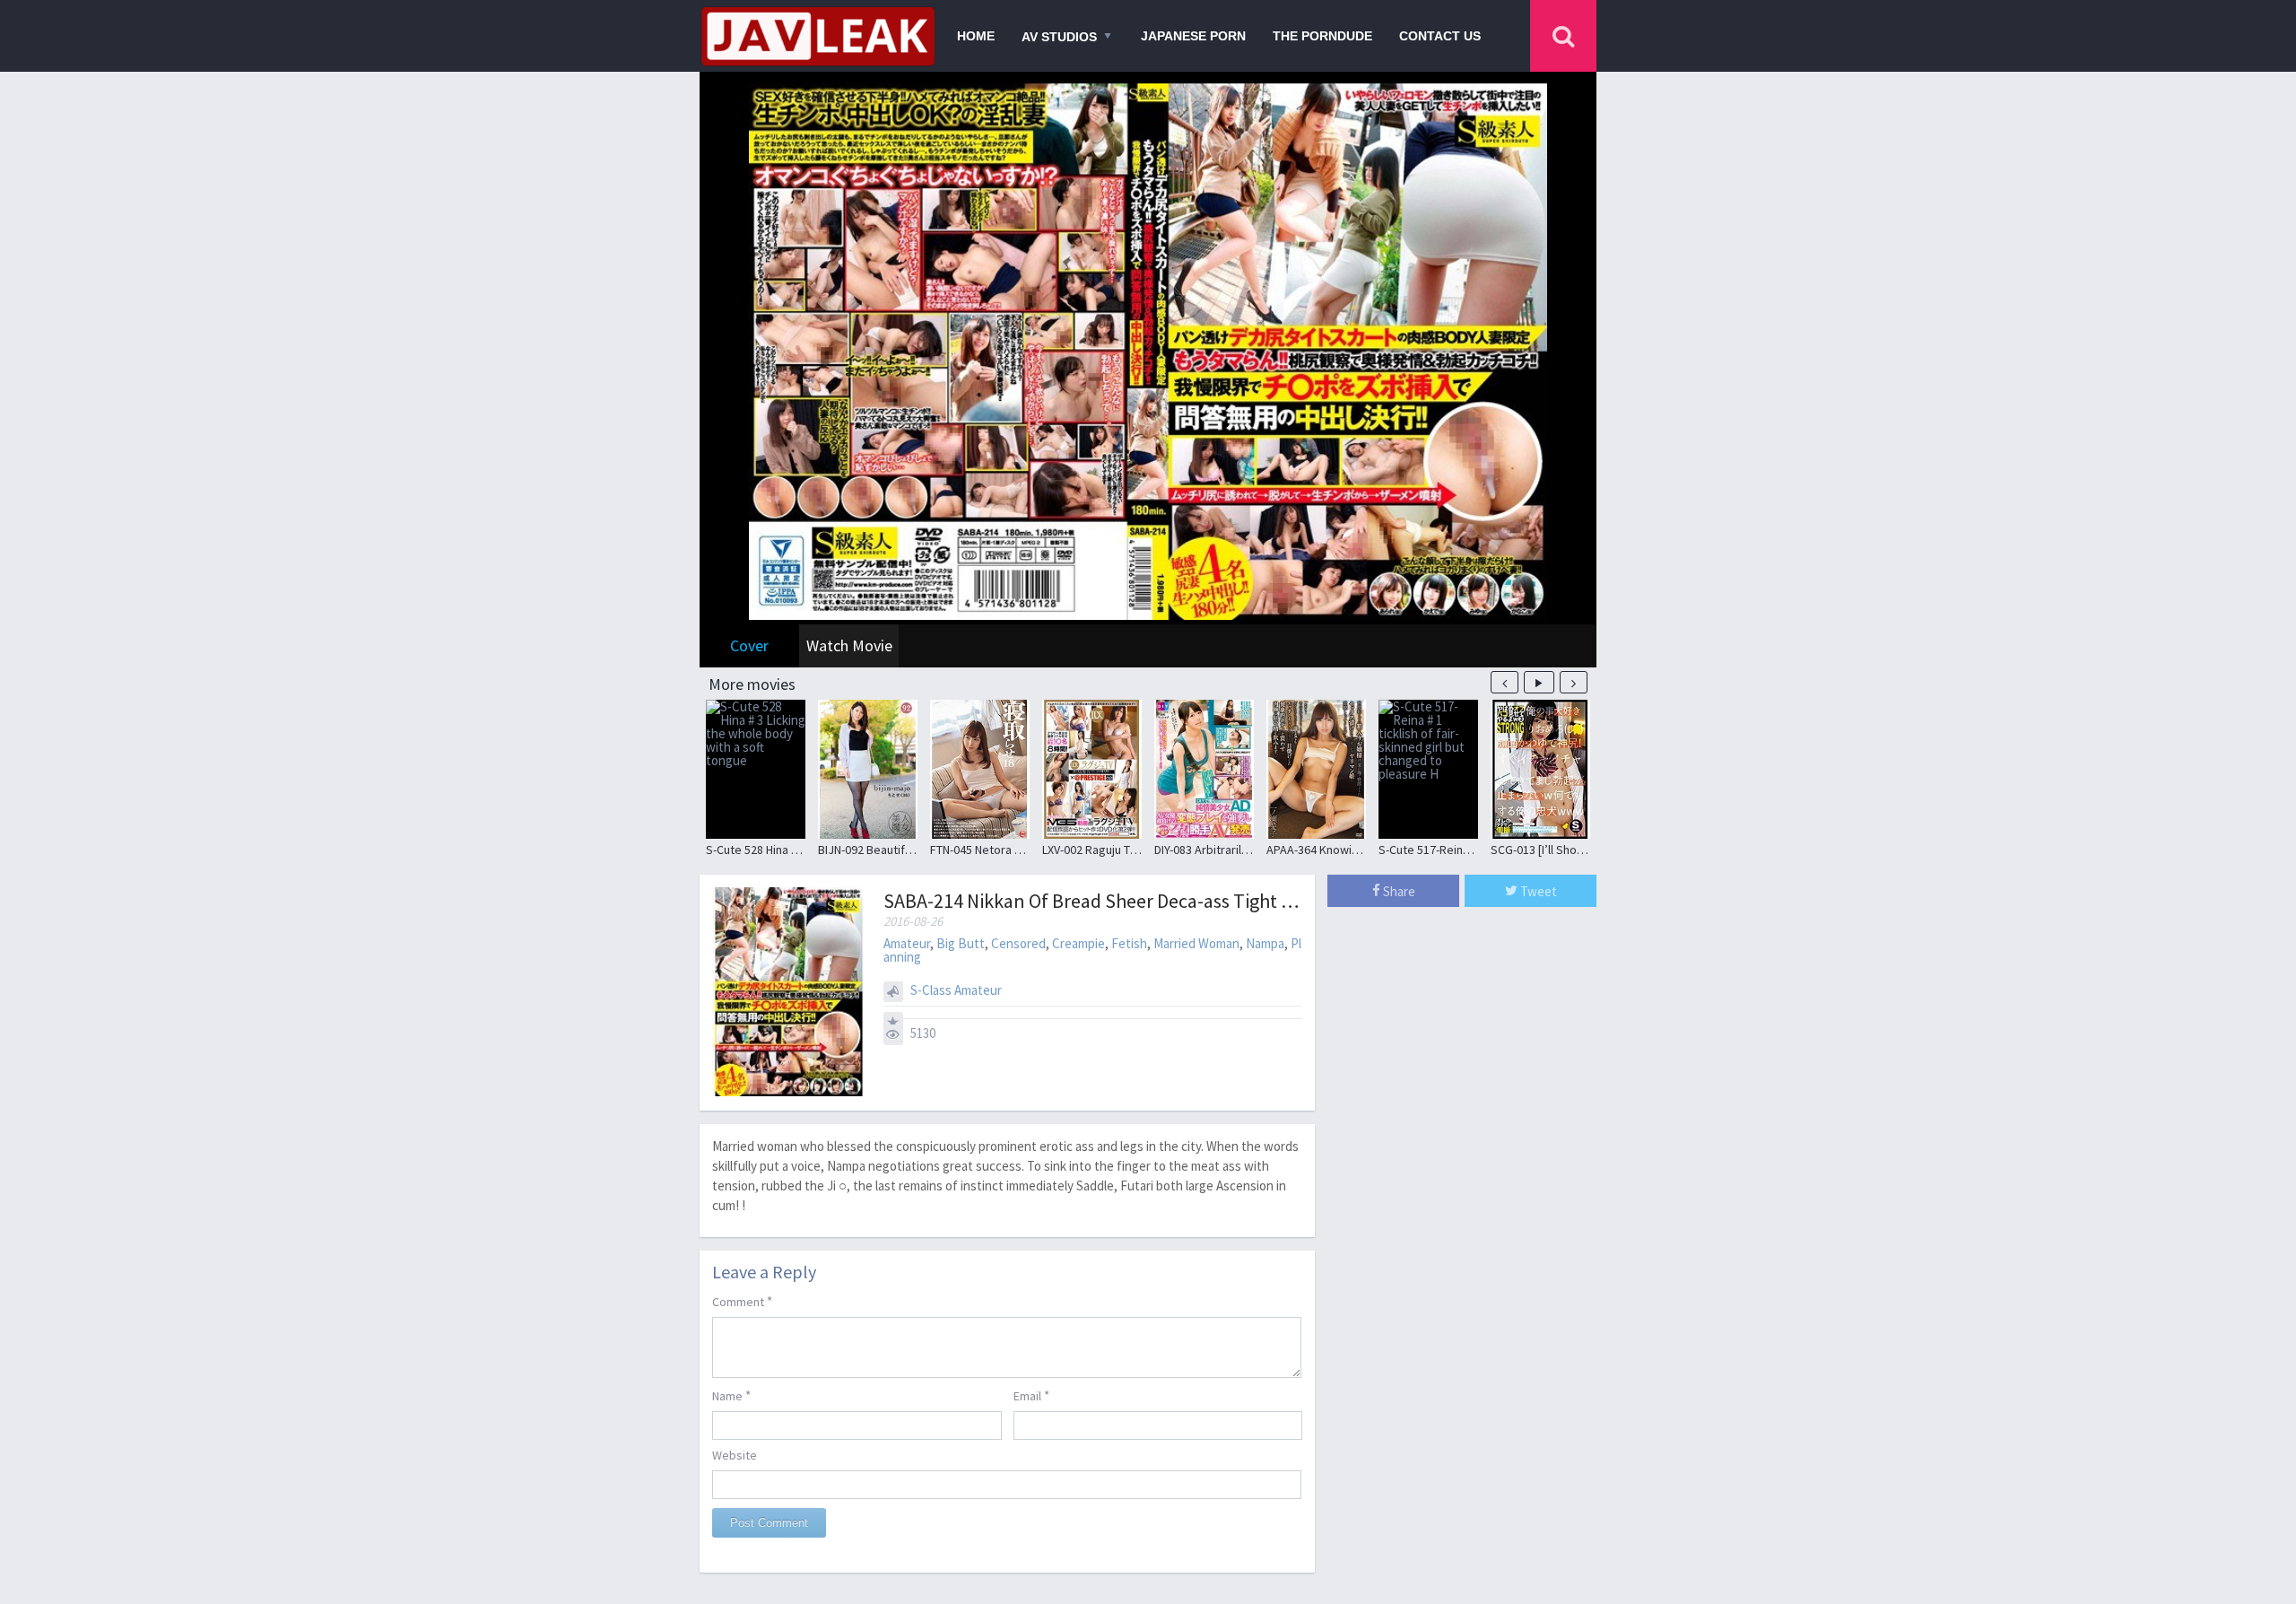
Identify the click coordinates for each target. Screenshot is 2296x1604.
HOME (976, 36)
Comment (742, 1301)
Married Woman (1196, 943)
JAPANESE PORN (1193, 36)
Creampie (1078, 943)
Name (731, 1395)
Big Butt (961, 943)
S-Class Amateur (956, 990)
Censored (1018, 943)
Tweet (1537, 891)
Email (1031, 1395)
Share (1398, 891)
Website (735, 1455)
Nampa (1265, 943)
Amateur (907, 943)
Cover (749, 645)
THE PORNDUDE (1322, 36)
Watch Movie (849, 645)
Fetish (1129, 943)
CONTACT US (1440, 36)
